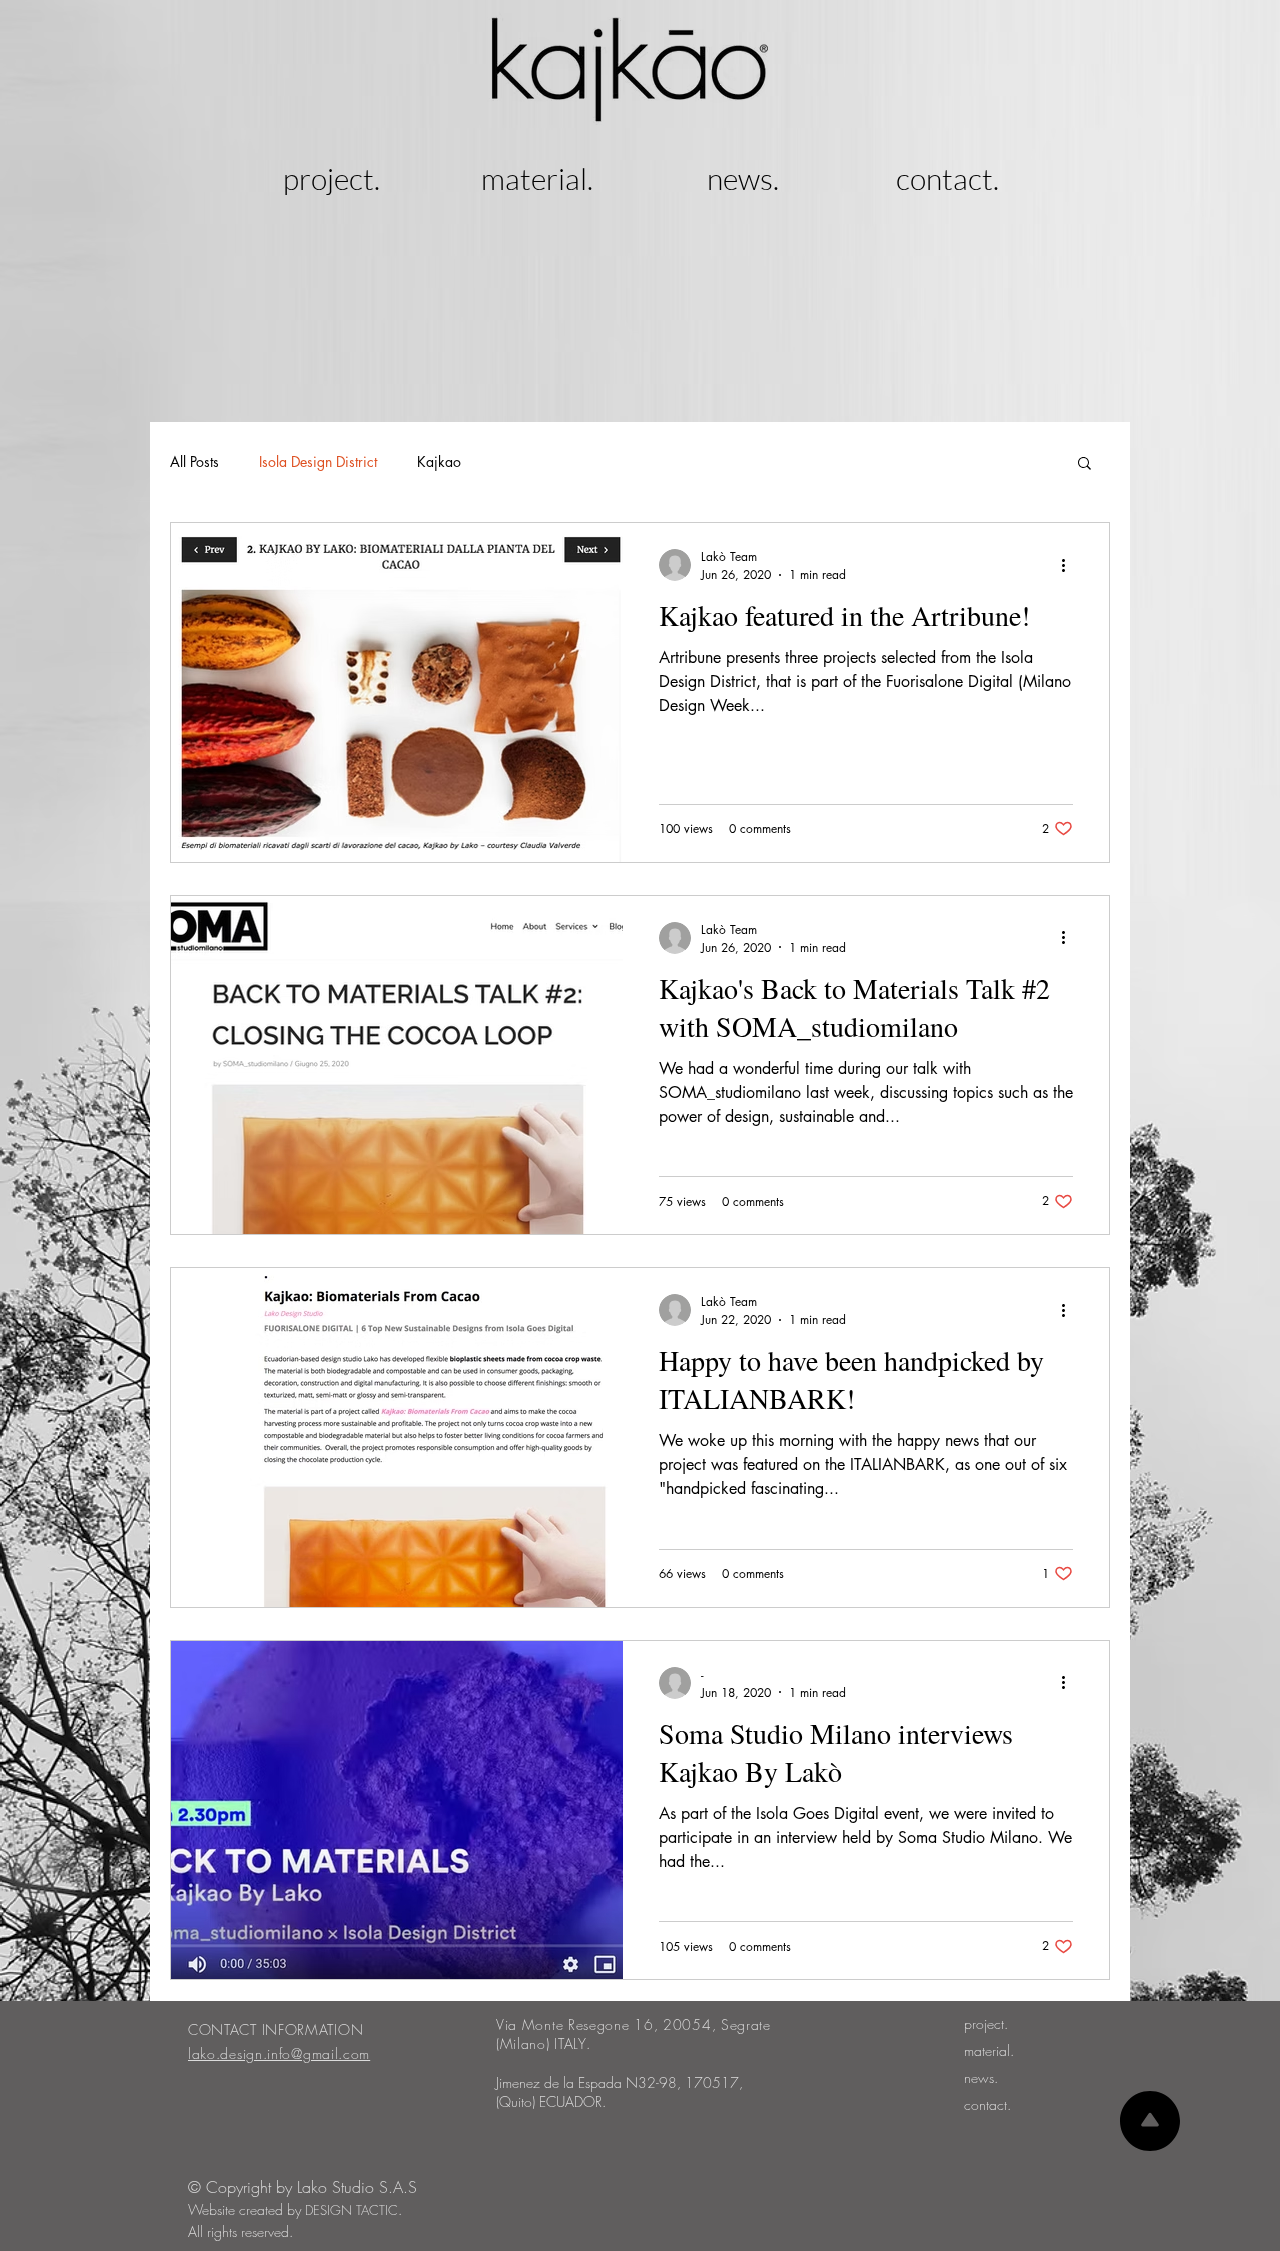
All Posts (194, 461)
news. (981, 2077)
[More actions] (1070, 565)
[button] (1084, 464)
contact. (987, 2104)
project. (986, 2023)
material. (989, 2050)
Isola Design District (318, 461)
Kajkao (439, 461)
